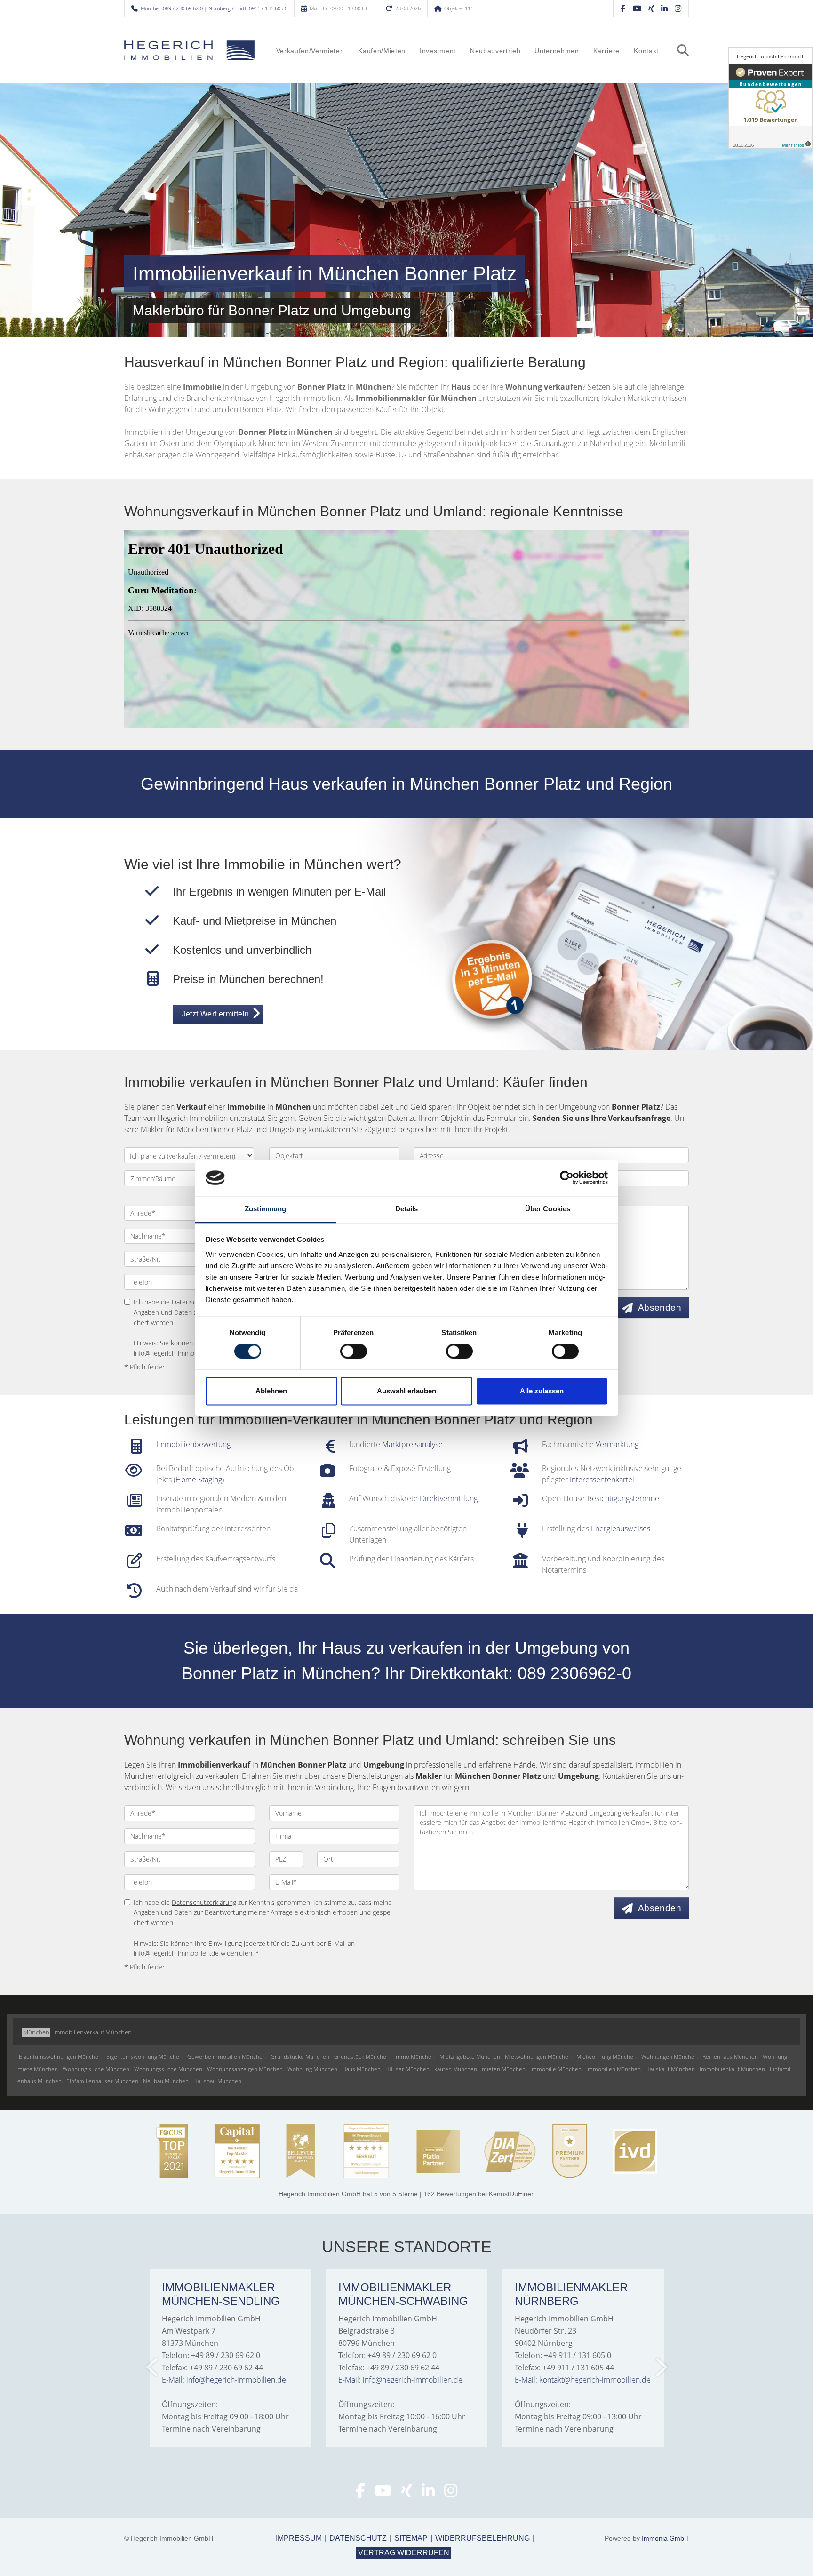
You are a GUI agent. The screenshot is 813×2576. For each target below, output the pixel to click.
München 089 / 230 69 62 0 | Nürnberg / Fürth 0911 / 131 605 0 (214, 8)
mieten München (504, 2069)
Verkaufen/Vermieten (310, 51)
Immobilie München (556, 2069)
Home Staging (199, 1480)
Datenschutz (358, 2538)
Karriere (606, 51)
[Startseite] (190, 50)
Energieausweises (621, 1528)
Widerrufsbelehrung (482, 2538)
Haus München (361, 2069)
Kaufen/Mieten (382, 51)
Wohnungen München (670, 2057)
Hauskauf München (670, 2069)
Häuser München (407, 2069)
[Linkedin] (664, 8)
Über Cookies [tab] (548, 1209)
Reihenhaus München (730, 2057)
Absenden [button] (660, 1308)
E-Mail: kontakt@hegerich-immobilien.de (583, 2380)
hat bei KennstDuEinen (407, 2194)
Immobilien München (614, 2069)
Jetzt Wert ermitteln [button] (216, 1014)
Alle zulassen (542, 1391)
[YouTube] (637, 8)
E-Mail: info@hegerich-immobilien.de (224, 2380)
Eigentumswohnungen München (60, 2057)
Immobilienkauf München (732, 2069)
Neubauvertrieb (495, 51)
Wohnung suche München (96, 2069)
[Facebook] (623, 8)
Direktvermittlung (449, 1498)
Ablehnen (271, 1391)
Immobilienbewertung (193, 1444)
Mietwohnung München (606, 2057)
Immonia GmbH (665, 2538)
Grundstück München (362, 2057)
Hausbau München (217, 2081)
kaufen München (456, 2069)
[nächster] (661, 2367)
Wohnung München (312, 2069)
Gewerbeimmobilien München (227, 2057)
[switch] (354, 1352)
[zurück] (153, 2367)
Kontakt (646, 51)
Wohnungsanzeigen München (245, 2069)
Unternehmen (557, 51)
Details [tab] (407, 1209)
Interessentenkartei (602, 1480)
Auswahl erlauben (406, 1391)
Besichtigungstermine (623, 1498)
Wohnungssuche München (168, 2069)
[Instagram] (678, 8)
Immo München (414, 2057)
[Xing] (651, 8)
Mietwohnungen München (538, 2057)
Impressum (299, 2538)
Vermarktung (617, 1444)
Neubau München (166, 2081)
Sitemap (411, 2538)
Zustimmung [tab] (266, 1209)
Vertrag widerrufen (404, 2553)
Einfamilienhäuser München (102, 2081)
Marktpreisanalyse (412, 1444)
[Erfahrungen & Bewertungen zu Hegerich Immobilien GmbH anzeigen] (771, 98)
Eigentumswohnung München (144, 2057)
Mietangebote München (470, 2057)
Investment (438, 51)
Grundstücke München (300, 2057)
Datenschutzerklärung (204, 1902)
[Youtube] (383, 2493)
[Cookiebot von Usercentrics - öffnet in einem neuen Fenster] (567, 1178)
